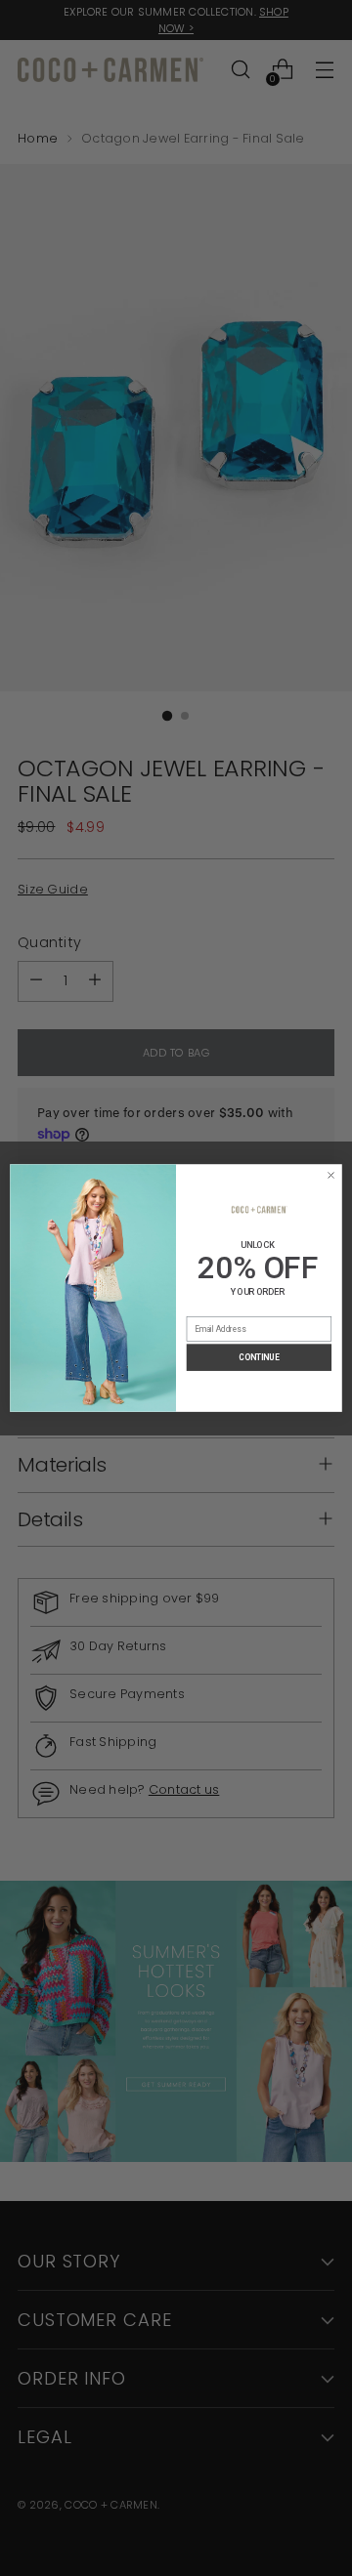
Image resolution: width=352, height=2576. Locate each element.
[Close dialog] (330, 1175)
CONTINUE (259, 1357)
